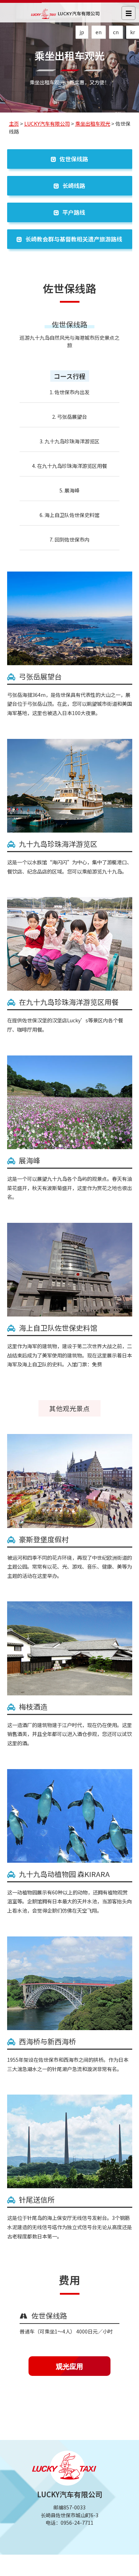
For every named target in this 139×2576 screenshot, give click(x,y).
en (99, 32)
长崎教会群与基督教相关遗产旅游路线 (74, 239)
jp (82, 32)
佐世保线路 (74, 159)
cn (116, 32)
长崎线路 (74, 186)
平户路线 (74, 212)
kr (133, 32)
